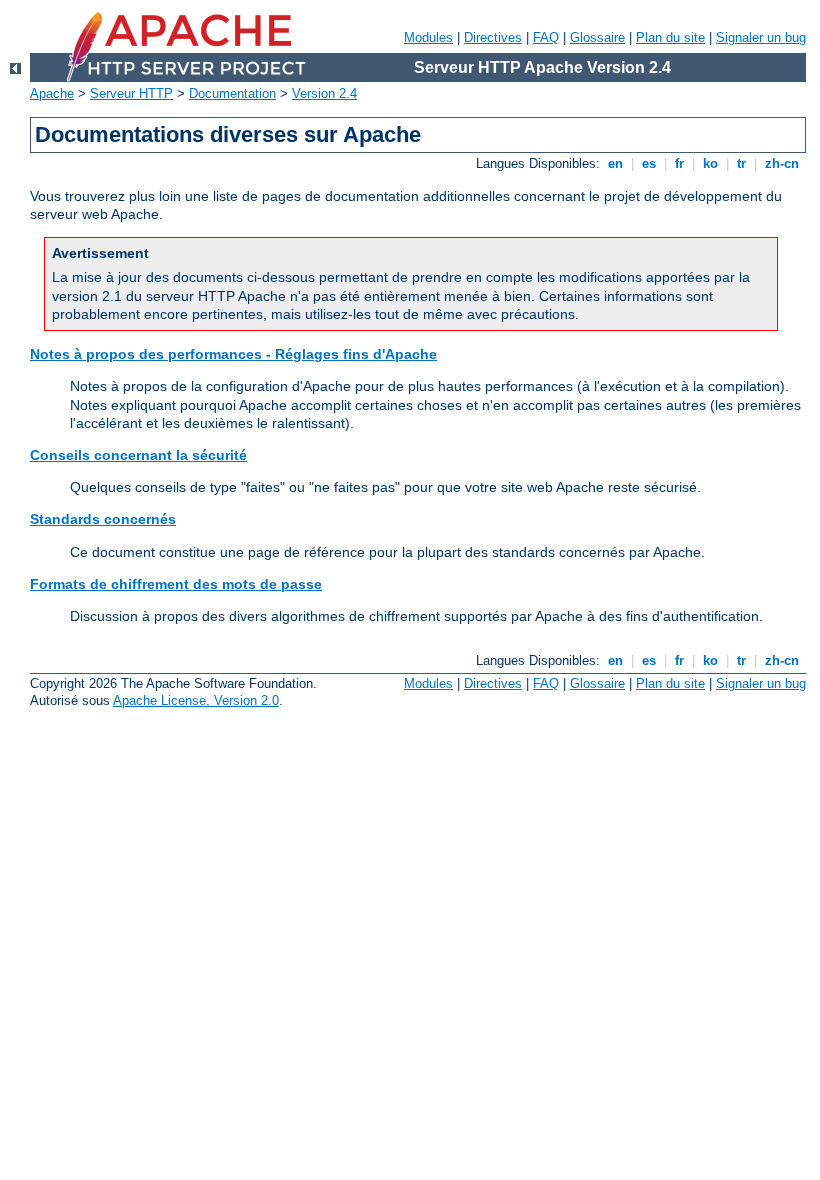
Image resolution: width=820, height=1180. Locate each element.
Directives (493, 37)
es (649, 163)
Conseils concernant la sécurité (138, 455)
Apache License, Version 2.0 (196, 700)
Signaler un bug (761, 37)
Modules (428, 37)
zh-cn (782, 163)
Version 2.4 (324, 93)
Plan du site (670, 37)
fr (679, 163)
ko (710, 163)
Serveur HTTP (131, 93)
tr (741, 163)
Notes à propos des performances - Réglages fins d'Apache (233, 354)
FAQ (546, 37)
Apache (52, 93)
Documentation (232, 93)
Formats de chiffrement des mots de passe (176, 584)
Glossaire (597, 37)
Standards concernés (103, 519)
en (615, 163)
